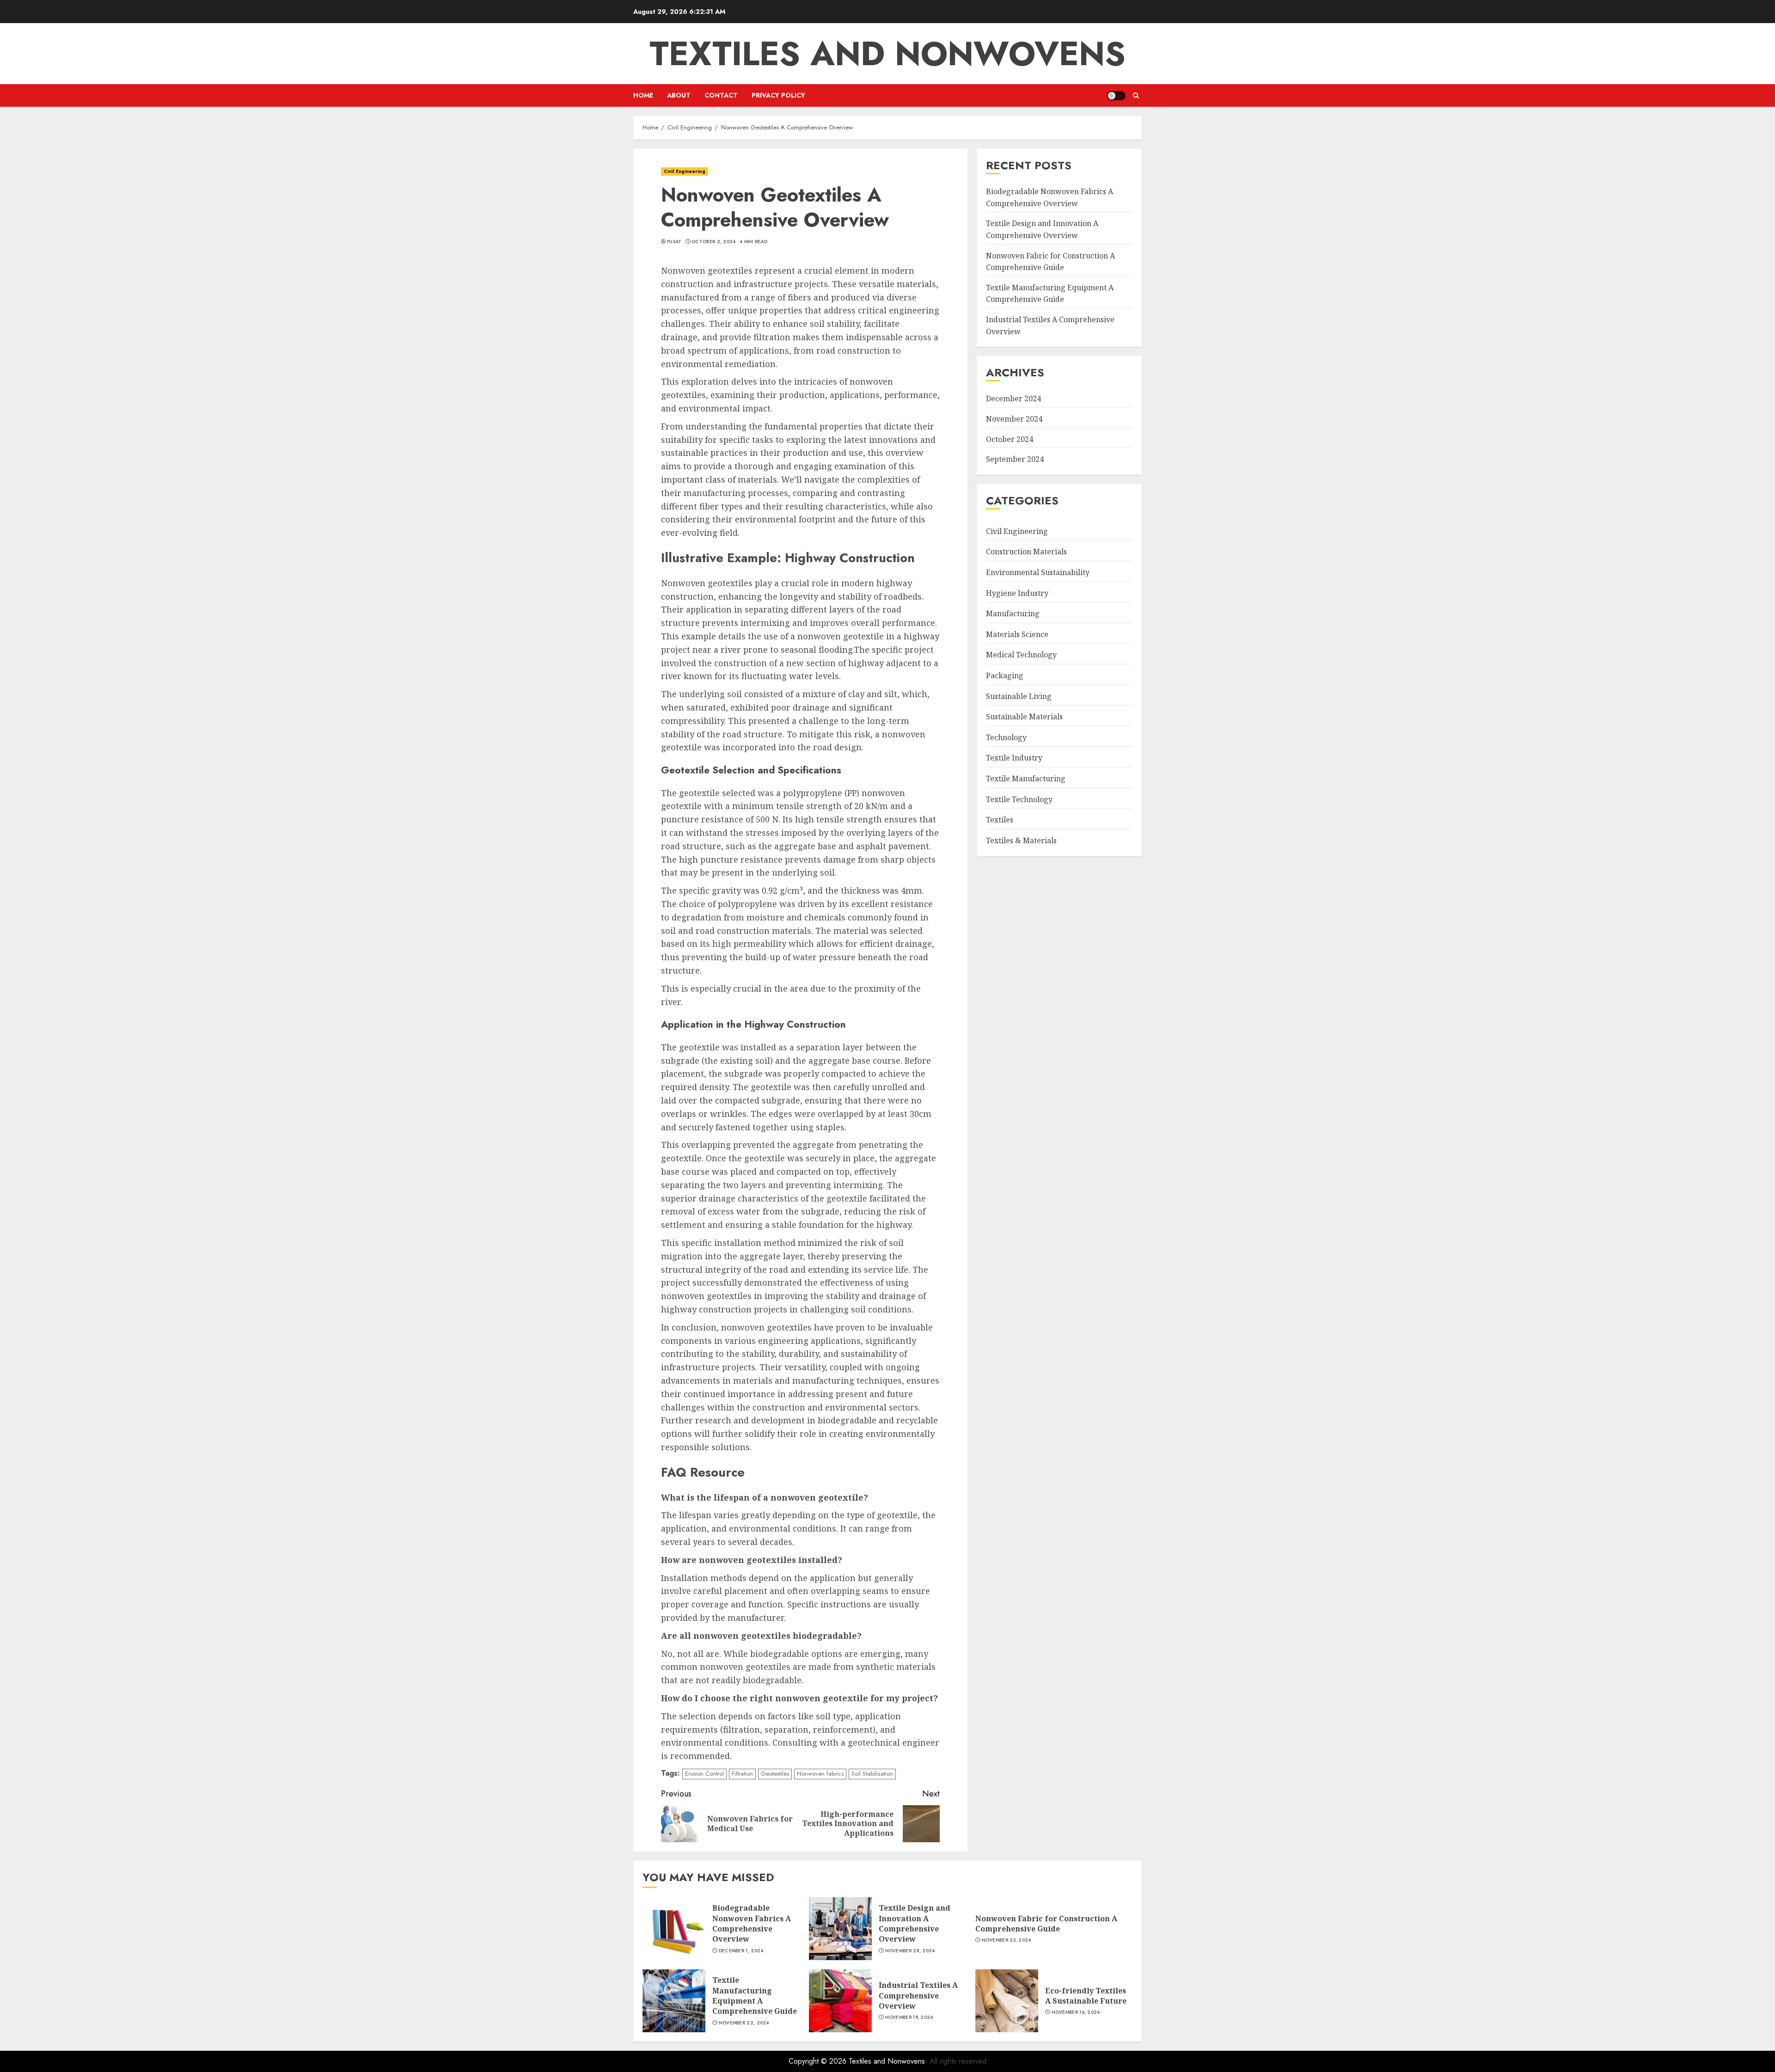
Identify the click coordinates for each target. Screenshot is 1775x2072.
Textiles (1000, 820)
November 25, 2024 (1007, 1940)
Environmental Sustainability (1038, 572)
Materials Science (1017, 634)
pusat (674, 242)
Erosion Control (704, 1774)
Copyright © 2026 (819, 2061)
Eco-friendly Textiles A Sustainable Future (1086, 1996)
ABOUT (679, 95)
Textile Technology (1019, 799)
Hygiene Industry (1017, 593)
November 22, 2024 (744, 2023)
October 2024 (1010, 439)
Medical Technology (1021, 655)
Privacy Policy (778, 95)
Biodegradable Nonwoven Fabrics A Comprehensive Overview (752, 1923)
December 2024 (1013, 398)
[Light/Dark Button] (1116, 96)
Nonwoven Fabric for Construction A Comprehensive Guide (1046, 1924)
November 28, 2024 (910, 1951)
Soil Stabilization (872, 1774)
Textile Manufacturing (1026, 779)
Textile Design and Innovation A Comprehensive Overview (915, 1923)
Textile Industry (1014, 758)
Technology (1006, 737)
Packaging (1005, 675)
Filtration (742, 1774)
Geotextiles (775, 1774)
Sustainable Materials (1024, 717)
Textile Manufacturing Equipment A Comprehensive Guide (755, 1995)
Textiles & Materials (1021, 840)
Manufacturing (1013, 613)
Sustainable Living (1019, 696)
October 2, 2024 (714, 242)
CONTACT (721, 95)
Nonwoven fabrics (820, 1774)
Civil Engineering (685, 171)
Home (643, 95)
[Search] (1136, 95)
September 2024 (1015, 459)
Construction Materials (1026, 552)
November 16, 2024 (1076, 2012)
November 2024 (1014, 419)
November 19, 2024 (909, 2017)
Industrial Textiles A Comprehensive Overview (918, 1995)
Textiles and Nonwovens (887, 54)
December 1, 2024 (741, 1951)
